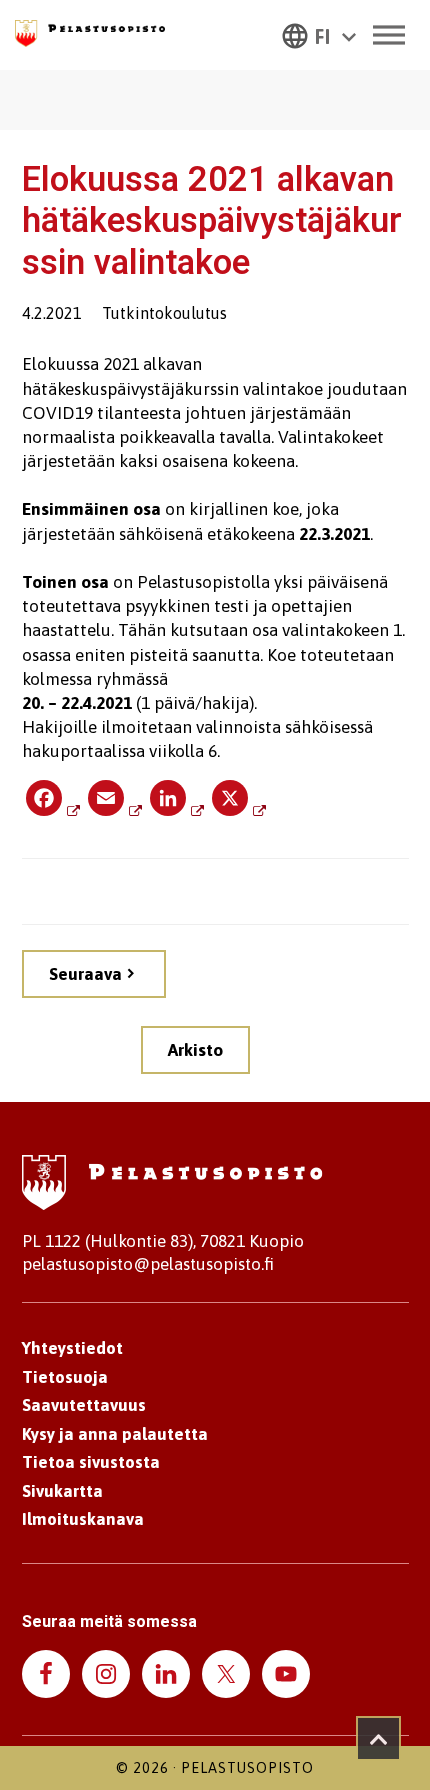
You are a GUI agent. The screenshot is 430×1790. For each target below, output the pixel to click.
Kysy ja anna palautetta (115, 1434)
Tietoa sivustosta (91, 1462)
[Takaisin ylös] (378, 1738)
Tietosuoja (65, 1377)
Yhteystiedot (72, 1348)
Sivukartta (62, 1491)
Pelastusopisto (247, 1768)
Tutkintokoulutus (164, 313)
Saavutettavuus (84, 1405)
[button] (319, 35)
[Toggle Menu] (389, 34)
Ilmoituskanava (83, 1519)
